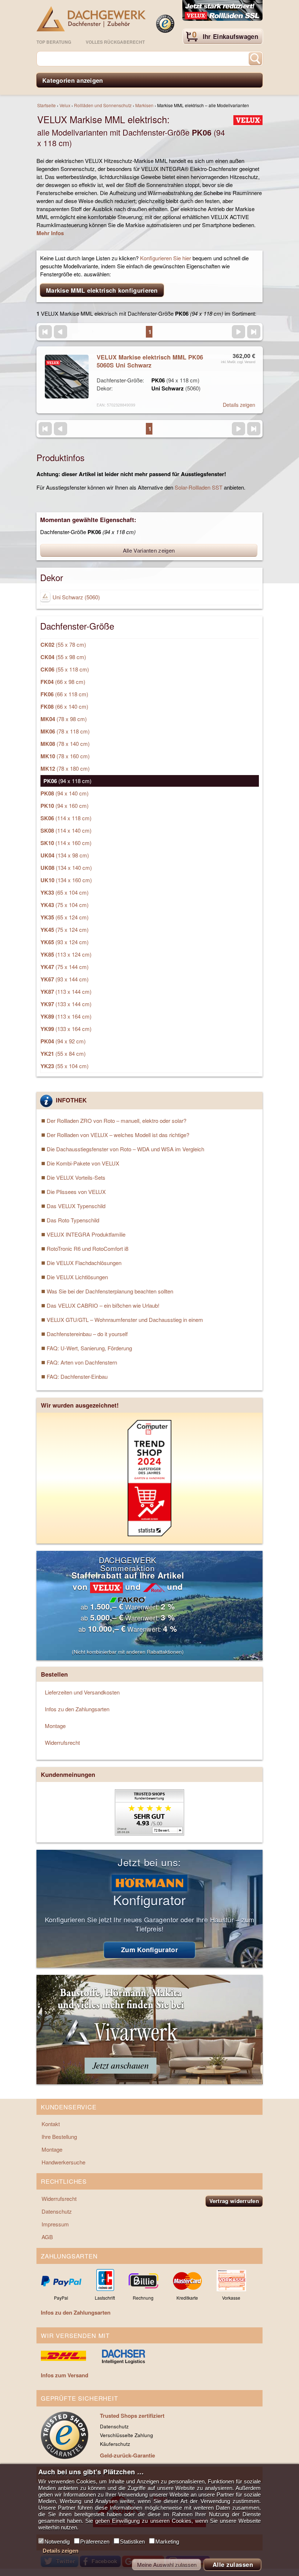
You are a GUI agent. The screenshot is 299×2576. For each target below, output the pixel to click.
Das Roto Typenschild (73, 1220)
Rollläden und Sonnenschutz (103, 105)
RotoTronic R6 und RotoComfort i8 (88, 1248)
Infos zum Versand (65, 2375)
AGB (47, 2237)
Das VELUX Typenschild (76, 1206)
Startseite (46, 105)
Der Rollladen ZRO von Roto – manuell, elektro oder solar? (117, 1120)
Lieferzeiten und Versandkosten (82, 1692)
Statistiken (132, 2542)
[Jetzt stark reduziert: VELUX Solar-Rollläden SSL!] (222, 11)
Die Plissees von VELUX (76, 1192)
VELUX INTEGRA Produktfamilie (86, 1234)
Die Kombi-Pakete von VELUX (83, 1163)
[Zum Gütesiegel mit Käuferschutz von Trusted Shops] (165, 24)
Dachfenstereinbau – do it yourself (87, 1334)
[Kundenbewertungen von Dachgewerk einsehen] (149, 1833)
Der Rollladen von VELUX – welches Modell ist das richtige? (118, 1135)
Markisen (144, 105)
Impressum (55, 2224)
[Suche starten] (255, 59)
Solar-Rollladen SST (199, 487)
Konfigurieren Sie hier (166, 258)
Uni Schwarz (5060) (75, 597)
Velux (65, 105)
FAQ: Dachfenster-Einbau (77, 1376)
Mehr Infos (50, 233)
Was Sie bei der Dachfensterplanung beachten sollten (110, 1291)
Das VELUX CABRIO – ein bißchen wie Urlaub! (103, 1305)
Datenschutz (57, 2211)
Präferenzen (95, 2542)
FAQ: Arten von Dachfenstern (82, 1362)
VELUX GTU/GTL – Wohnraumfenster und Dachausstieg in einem (125, 1320)
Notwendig (57, 2542)
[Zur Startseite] (91, 19)
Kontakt (51, 2124)
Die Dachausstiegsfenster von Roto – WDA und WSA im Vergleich (125, 1149)
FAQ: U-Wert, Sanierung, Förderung (89, 1348)
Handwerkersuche (63, 2162)
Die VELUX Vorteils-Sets (76, 1177)
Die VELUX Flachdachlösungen (84, 1263)
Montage (55, 1726)
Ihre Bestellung (59, 2137)
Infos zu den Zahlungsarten (77, 1709)
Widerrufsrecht (62, 1742)
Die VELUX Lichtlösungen (77, 1277)
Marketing (167, 2542)
